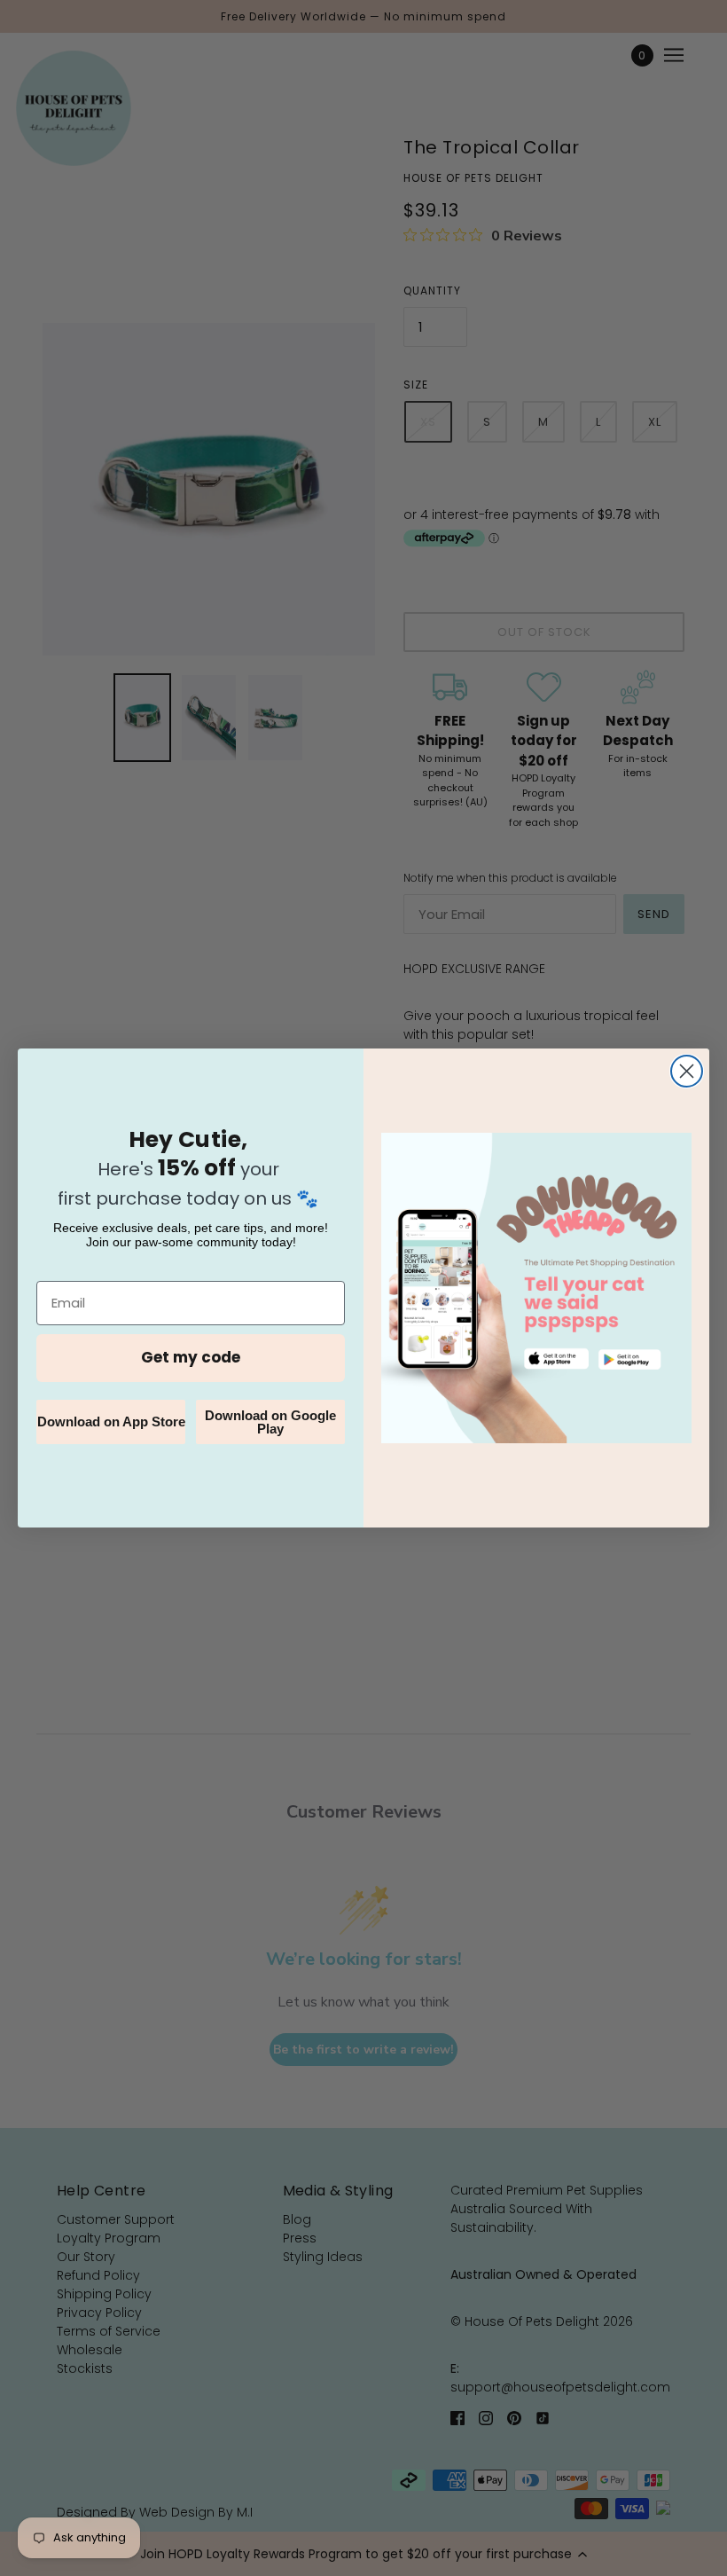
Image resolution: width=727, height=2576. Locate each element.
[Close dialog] (687, 1071)
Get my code (191, 1357)
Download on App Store (111, 1422)
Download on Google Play (270, 1422)
